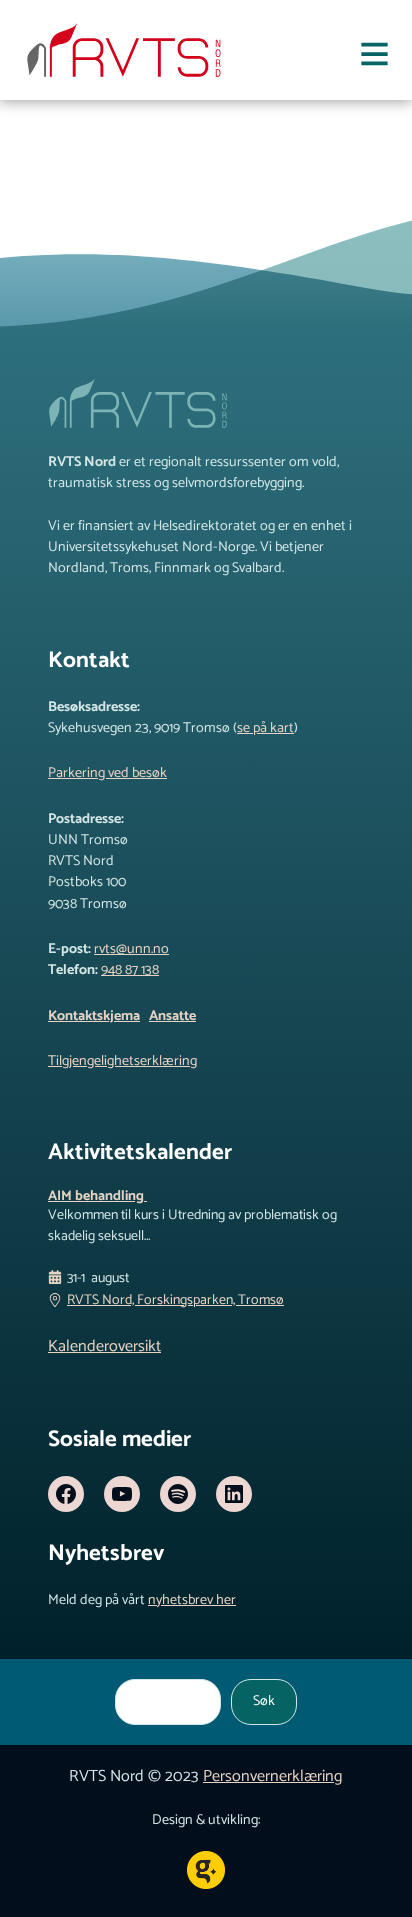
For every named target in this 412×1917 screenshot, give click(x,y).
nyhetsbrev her (192, 1600)
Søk (264, 1701)
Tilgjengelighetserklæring (122, 1061)
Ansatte (172, 1016)
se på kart (265, 728)
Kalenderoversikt (104, 1346)
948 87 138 (130, 970)
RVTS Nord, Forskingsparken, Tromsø (175, 1300)
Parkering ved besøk (107, 773)
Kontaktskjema (94, 1016)
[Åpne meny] (374, 58)
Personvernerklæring (273, 1776)
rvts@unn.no (131, 949)
